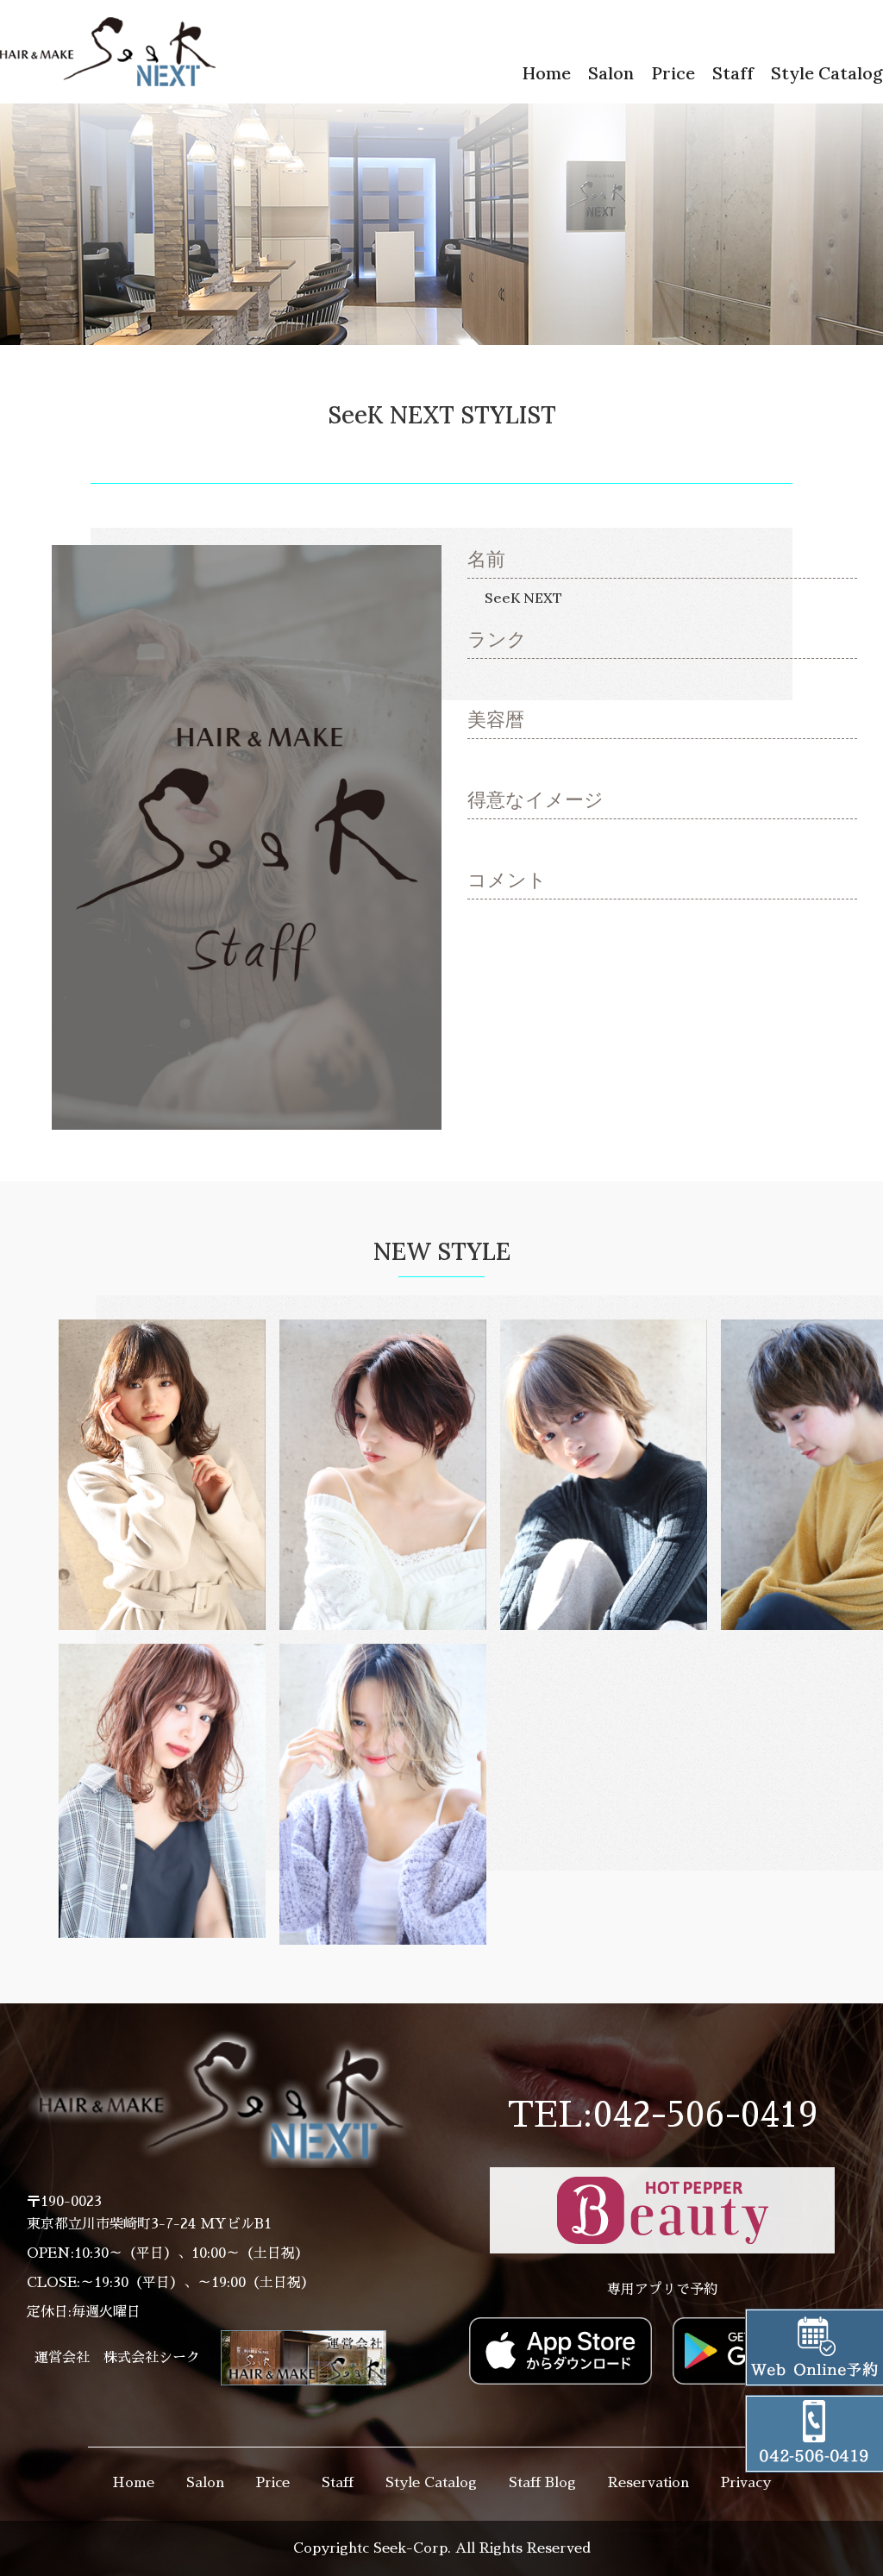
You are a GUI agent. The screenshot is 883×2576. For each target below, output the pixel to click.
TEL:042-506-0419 (663, 2115)
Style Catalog (827, 73)
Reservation (648, 2483)
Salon (611, 73)
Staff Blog (542, 2483)
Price (673, 73)
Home (546, 73)
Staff (733, 73)
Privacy (746, 2483)
